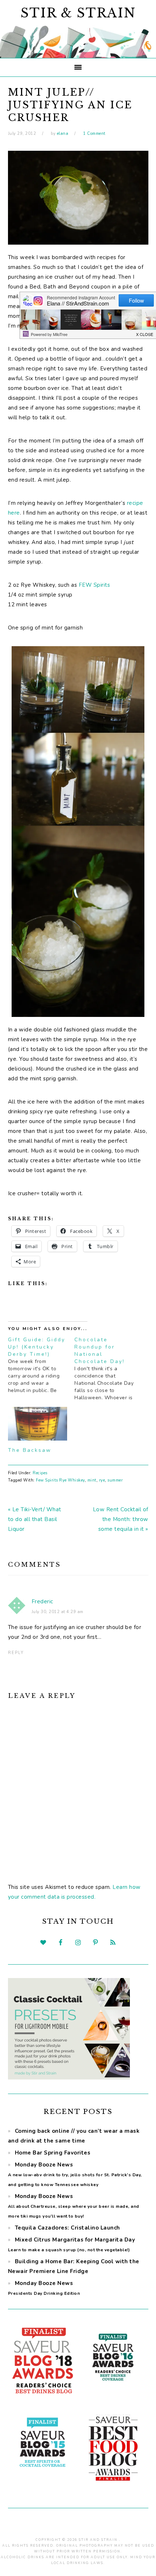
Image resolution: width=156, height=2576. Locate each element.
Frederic (42, 1601)
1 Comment (94, 134)
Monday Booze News (75, 2174)
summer (115, 1480)
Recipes (40, 1473)
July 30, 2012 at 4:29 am (58, 1612)
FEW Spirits (95, 585)
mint (92, 1480)
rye (102, 1480)
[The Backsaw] (38, 1424)
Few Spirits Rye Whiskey (60, 1480)
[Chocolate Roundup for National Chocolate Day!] (108, 1369)
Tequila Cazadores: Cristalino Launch (67, 2228)
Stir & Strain (78, 13)
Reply (16, 1653)
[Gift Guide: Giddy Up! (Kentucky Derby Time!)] (41, 1365)
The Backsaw (30, 1450)
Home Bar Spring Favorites (53, 2153)
